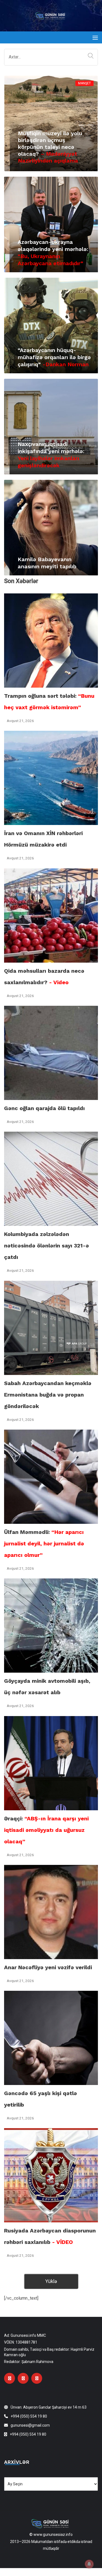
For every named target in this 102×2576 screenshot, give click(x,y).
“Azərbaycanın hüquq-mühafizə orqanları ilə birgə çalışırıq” (54, 357)
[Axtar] (89, 56)
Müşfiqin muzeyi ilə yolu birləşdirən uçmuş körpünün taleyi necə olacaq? (50, 147)
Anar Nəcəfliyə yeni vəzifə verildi (48, 1967)
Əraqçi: (46, 1830)
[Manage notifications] (89, 2564)
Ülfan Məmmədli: (44, 1543)
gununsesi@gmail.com (30, 2425)
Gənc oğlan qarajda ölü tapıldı (44, 1108)
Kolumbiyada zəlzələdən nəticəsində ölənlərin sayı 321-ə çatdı (47, 1246)
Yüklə (51, 2281)
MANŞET (84, 83)
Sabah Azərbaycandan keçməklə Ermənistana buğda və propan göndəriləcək (48, 1395)
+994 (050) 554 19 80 (29, 2416)
